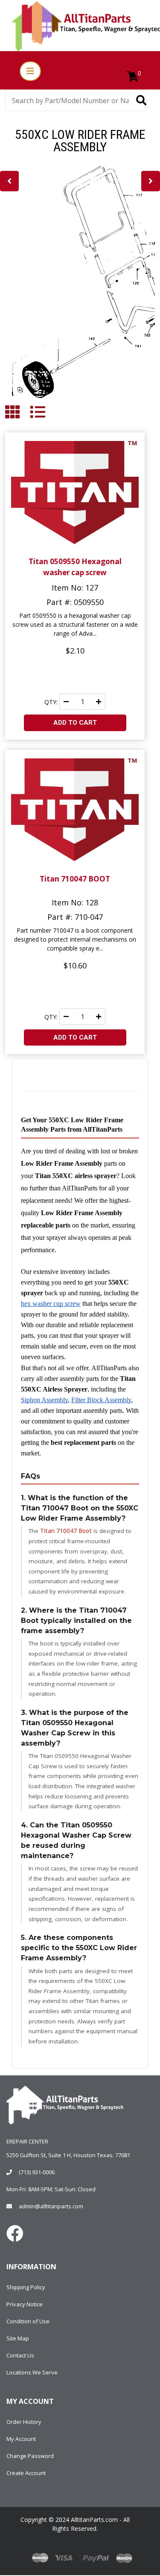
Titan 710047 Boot (67, 1531)
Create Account (26, 2473)
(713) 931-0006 (37, 2172)
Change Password (30, 2456)
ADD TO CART (75, 723)
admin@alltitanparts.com (51, 2206)
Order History (24, 2422)
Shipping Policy (26, 2287)
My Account (21, 2439)
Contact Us (20, 2355)
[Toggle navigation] (30, 71)
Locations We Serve (32, 2372)
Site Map (18, 2338)
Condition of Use (28, 2321)
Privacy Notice (25, 2304)
